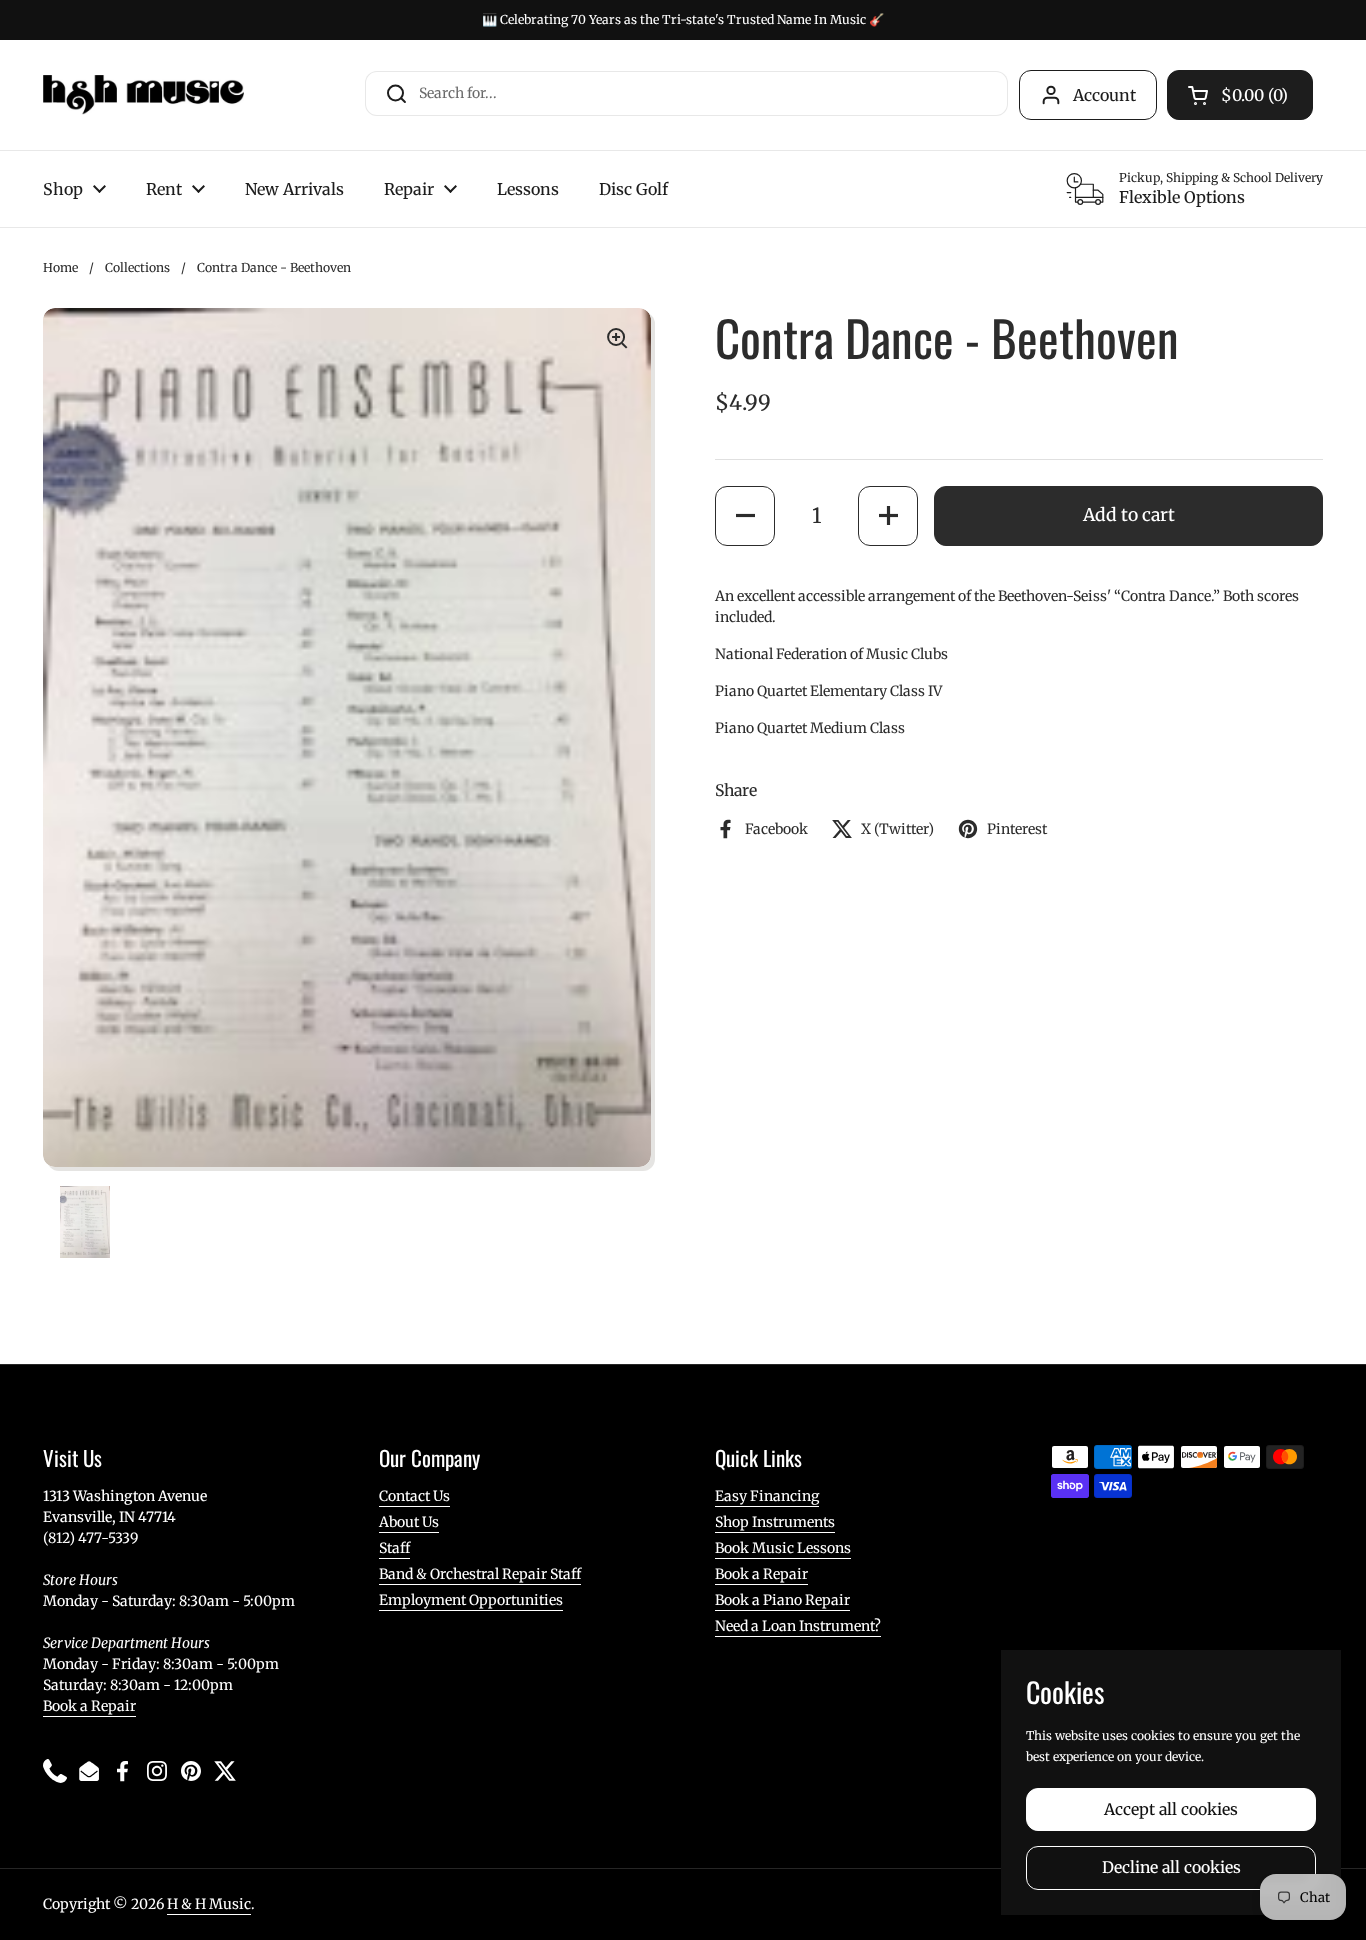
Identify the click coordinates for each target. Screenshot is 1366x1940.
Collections (137, 267)
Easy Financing (767, 1496)
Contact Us (414, 1496)
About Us (409, 1522)
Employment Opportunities (471, 1600)
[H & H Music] (143, 95)
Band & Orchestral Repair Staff (480, 1574)
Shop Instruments (775, 1522)
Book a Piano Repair (782, 1600)
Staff (394, 1548)
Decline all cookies (1171, 1867)
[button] (745, 515)
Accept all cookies (1171, 1809)
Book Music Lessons (783, 1548)
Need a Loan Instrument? (798, 1626)
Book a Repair (89, 1706)
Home (60, 267)
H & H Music (209, 1904)
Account (1104, 95)
